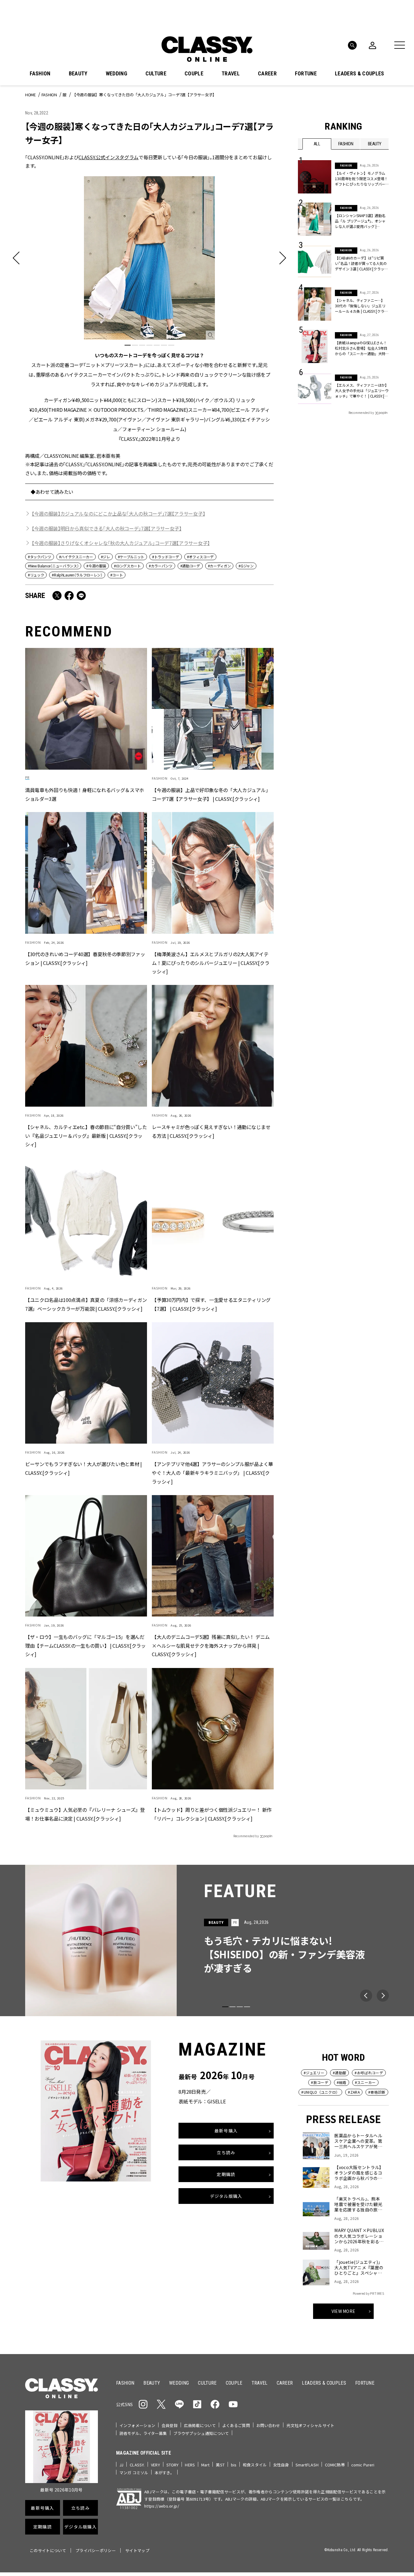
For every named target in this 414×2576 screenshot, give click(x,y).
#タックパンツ (40, 557)
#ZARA (354, 2092)
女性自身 (281, 2465)
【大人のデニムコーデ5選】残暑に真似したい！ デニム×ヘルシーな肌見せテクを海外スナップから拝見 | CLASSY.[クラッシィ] (211, 1646)
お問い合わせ (268, 2425)
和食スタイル (255, 2465)
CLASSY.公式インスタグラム (109, 157)
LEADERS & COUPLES (359, 74)
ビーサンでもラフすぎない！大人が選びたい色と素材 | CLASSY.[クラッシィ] (83, 1468)
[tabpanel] (149, 309)
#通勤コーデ (190, 566)
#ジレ (105, 557)
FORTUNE (306, 74)
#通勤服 (339, 2073)
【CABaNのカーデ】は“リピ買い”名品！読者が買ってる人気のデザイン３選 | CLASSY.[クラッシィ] (361, 263)
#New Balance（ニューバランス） (53, 566)
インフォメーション (137, 2425)
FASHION (40, 74)
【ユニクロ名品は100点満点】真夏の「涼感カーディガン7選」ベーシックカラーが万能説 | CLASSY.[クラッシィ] (86, 1304)
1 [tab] (128, 345)
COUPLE (194, 74)
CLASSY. (137, 2465)
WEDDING (117, 74)
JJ (121, 2465)
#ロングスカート (127, 566)
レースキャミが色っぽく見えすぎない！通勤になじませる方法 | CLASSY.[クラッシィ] (211, 1131)
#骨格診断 (377, 2092)
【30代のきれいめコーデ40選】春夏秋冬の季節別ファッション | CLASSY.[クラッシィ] (85, 958)
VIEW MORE (344, 2311)
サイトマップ (137, 2550)
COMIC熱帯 (335, 2465)
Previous (366, 1996)
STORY (173, 2465)
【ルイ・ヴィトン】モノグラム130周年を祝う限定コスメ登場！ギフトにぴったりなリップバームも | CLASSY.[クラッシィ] (361, 179)
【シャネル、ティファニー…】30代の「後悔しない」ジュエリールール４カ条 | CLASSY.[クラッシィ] (361, 306)
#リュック (36, 575)
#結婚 (342, 2082)
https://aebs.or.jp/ (162, 2506)
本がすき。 (164, 2473)
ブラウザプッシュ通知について (201, 2433)
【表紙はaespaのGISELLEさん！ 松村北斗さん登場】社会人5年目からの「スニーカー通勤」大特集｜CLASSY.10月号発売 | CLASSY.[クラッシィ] (361, 348)
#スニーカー (365, 2082)
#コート (117, 575)
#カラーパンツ (161, 566)
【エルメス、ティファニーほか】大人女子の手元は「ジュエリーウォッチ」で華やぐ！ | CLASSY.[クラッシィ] (362, 391)
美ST (220, 2465)
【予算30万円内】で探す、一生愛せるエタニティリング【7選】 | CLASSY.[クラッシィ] (211, 1304)
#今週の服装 (96, 566)
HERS (190, 2465)
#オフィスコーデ (200, 557)
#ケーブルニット (131, 557)
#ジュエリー (314, 2073)
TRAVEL (231, 74)
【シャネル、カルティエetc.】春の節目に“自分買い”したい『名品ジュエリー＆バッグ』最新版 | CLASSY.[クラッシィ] (86, 1136)
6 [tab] (164, 345)
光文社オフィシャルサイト (310, 2425)
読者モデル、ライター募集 (143, 2433)
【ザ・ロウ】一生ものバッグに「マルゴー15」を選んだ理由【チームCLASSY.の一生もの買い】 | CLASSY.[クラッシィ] (85, 1646)
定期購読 (226, 2174)
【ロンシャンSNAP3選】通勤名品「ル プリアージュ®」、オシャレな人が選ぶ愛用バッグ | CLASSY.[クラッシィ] (360, 221)
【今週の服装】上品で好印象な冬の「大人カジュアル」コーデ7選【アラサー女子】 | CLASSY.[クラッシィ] (211, 794)
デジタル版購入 (226, 2196)
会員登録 (170, 2425)
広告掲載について (200, 2425)
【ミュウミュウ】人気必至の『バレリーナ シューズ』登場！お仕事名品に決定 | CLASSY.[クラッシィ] (85, 1814)
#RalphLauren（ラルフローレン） (77, 575)
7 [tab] (171, 345)
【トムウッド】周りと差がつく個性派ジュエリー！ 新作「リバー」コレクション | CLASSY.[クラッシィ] (212, 1814)
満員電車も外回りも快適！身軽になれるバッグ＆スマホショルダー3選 (85, 794)
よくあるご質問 (236, 2425)
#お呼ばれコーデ (369, 2073)
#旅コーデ (320, 2082)
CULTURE (156, 74)
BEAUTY (78, 74)
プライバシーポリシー (96, 2550)
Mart (205, 2465)
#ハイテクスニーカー (76, 557)
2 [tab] (135, 345)
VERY (155, 2465)
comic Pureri (363, 2465)
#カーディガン (219, 566)
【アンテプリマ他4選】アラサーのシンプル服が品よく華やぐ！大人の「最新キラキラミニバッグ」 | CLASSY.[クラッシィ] (212, 1473)
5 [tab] (157, 345)
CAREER (267, 74)
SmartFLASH (307, 2465)
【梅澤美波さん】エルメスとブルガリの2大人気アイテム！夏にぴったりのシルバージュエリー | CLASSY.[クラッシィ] (210, 963)
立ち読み (226, 2152)
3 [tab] (142, 345)
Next (383, 1996)
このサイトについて (48, 2550)
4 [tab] (149, 345)
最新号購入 (226, 2130)
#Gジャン (246, 566)
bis (234, 2465)
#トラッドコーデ (165, 557)
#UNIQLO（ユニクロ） (320, 2092)
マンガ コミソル (134, 2473)
